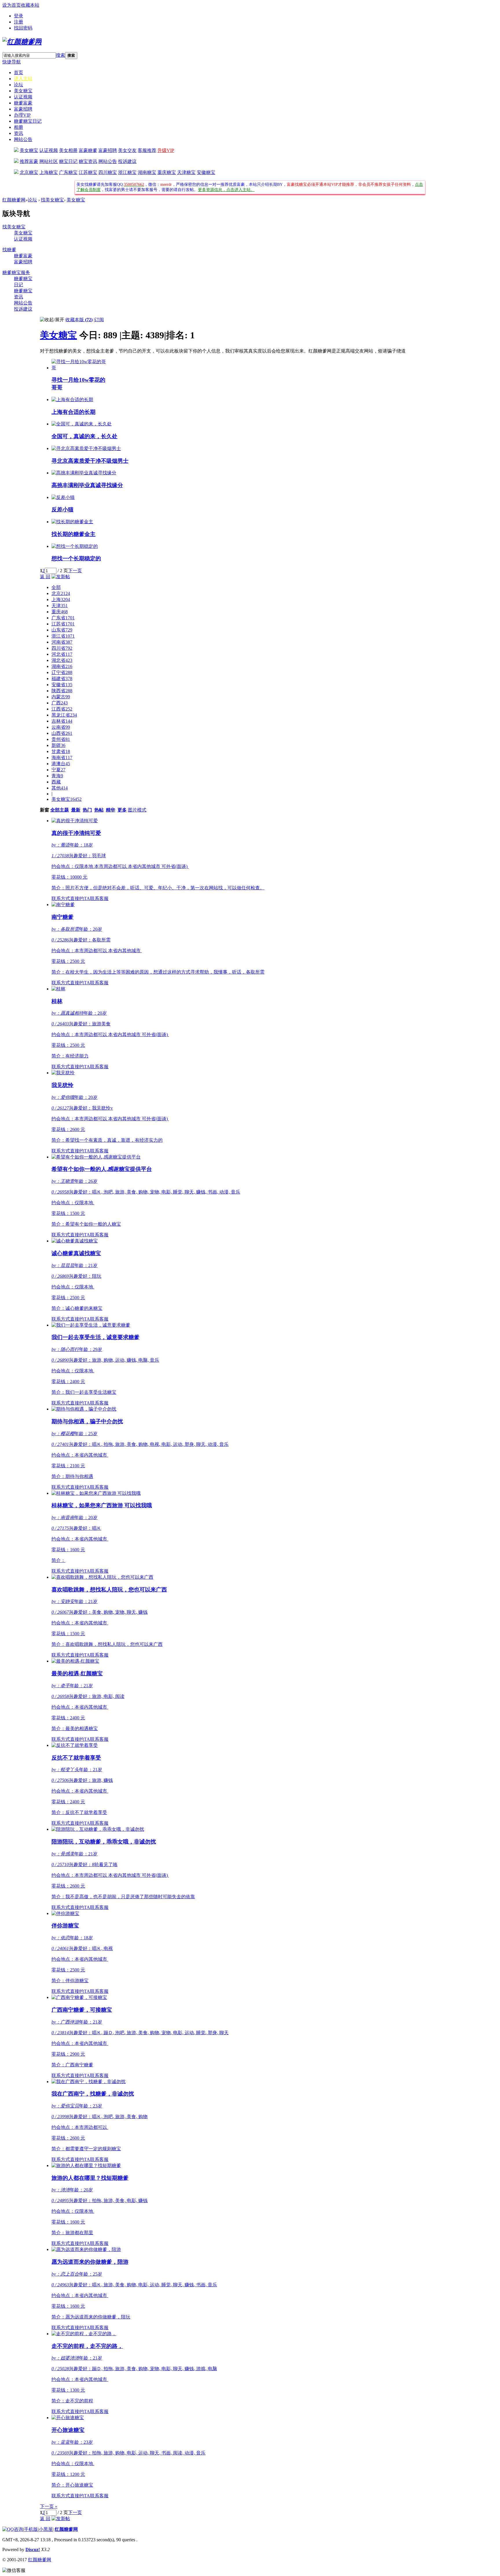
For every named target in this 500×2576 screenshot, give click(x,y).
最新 (76, 810)
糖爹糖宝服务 (16, 272)
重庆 (60, 612)
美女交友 (127, 150)
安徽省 (62, 685)
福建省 (62, 679)
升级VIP (166, 150)
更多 (122, 810)
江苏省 (63, 624)
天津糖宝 (186, 172)
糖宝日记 (68, 161)
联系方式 (61, 898)
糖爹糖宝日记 (28, 121)
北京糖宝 (29, 172)
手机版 (31, 2529)
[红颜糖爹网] (22, 42)
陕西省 (62, 691)
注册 (19, 22)
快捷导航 (12, 62)
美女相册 (68, 150)
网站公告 (23, 139)
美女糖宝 (23, 91)
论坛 (19, 85)
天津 (60, 606)
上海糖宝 (49, 172)
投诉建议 (127, 161)
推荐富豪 (29, 161)
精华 (111, 810)
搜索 (60, 55)
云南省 (61, 727)
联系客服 (99, 898)
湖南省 (62, 666)
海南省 (62, 758)
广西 (60, 703)
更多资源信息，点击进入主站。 (226, 190)
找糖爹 (9, 250)
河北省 (62, 654)
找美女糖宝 (52, 200)
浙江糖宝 (127, 172)
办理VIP (22, 115)
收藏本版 (79, 320)
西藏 (56, 782)
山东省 (62, 630)
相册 (19, 127)
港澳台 (61, 764)
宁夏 (58, 770)
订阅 (99, 320)
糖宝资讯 (88, 161)
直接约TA (80, 898)
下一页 (75, 571)
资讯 (19, 133)
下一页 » (49, 2506)
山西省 (62, 733)
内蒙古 (61, 697)
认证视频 (23, 97)
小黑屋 (46, 2529)
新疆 (58, 745)
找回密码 (23, 28)
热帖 (99, 810)
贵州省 (61, 739)
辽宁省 (62, 672)
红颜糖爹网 (14, 200)
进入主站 (23, 79)
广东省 (63, 618)
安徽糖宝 (206, 172)
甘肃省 (61, 751)
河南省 (62, 642)
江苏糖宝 (88, 172)
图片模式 (137, 810)
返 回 (45, 577)
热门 (87, 810)
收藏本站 (30, 5)
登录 (19, 16)
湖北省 (62, 660)
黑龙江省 (64, 715)
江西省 (62, 709)
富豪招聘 (23, 109)
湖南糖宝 (147, 172)
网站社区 (49, 161)
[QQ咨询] (13, 2529)
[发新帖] (61, 577)
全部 (56, 587)
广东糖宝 (68, 172)
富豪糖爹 (88, 150)
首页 (19, 72)
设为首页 (12, 5)
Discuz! (33, 2550)
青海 (57, 776)
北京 (61, 593)
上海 (61, 600)
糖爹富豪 (23, 103)
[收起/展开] (52, 320)
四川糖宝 (108, 172)
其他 (60, 788)
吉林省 (62, 721)
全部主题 (60, 810)
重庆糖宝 (167, 172)
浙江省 (63, 636)
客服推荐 (147, 150)
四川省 (62, 648)
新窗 (45, 810)
